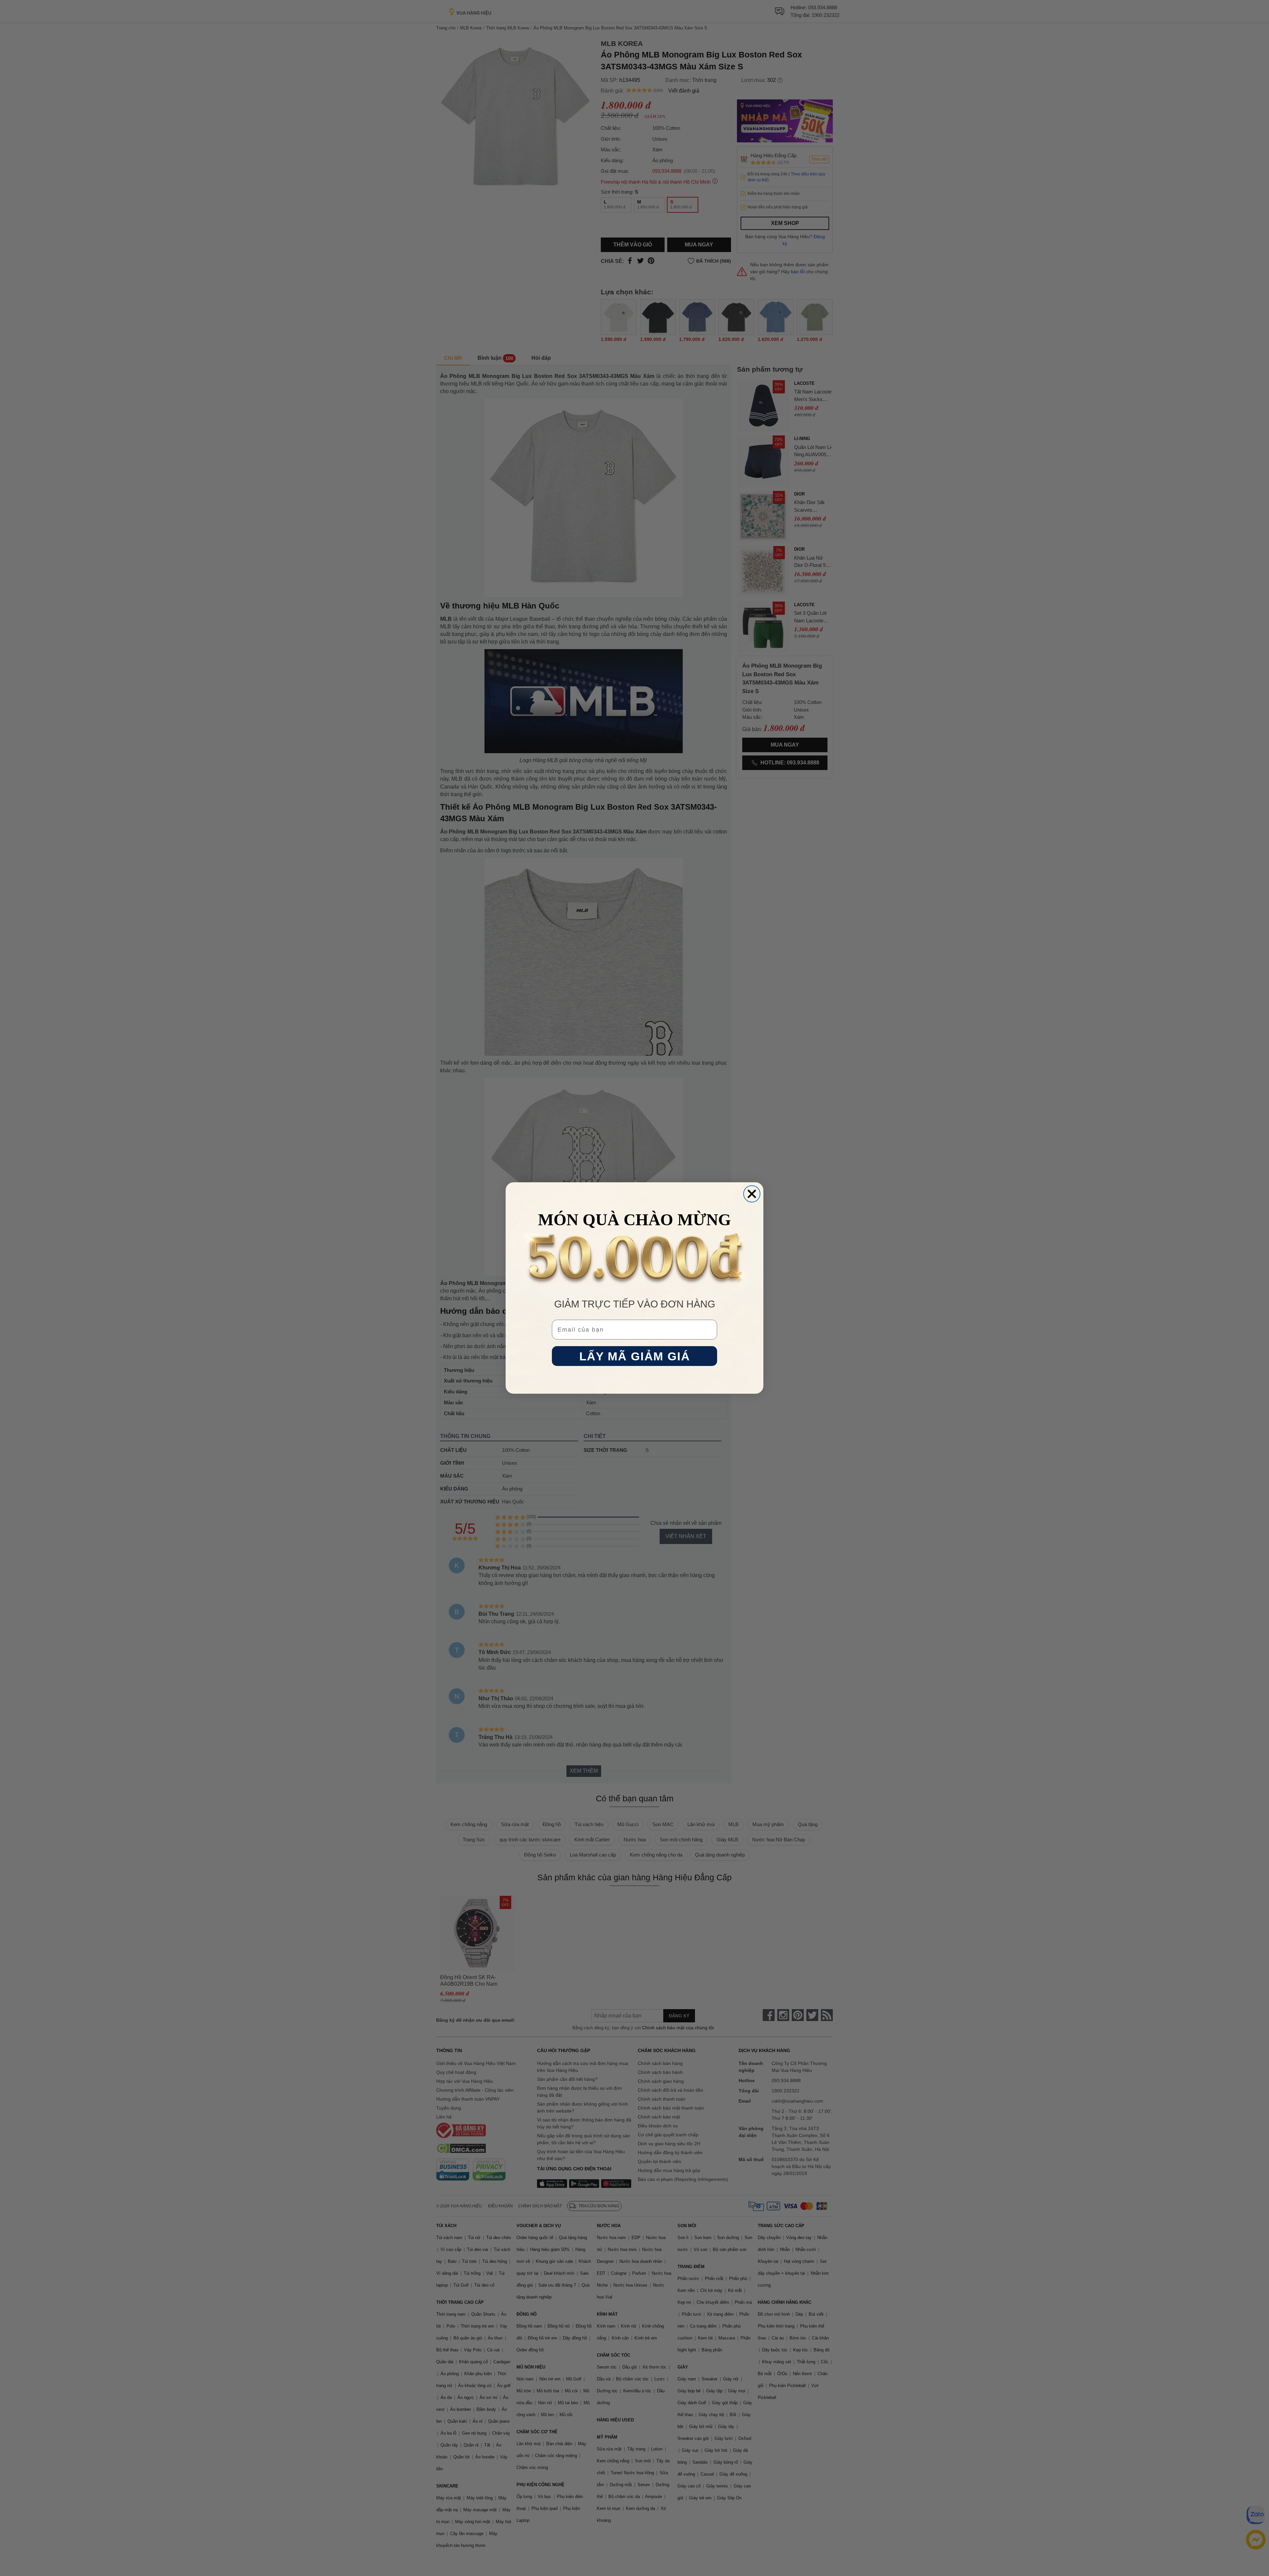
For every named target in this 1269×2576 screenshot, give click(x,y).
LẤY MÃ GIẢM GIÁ (635, 1356)
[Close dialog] (752, 1194)
